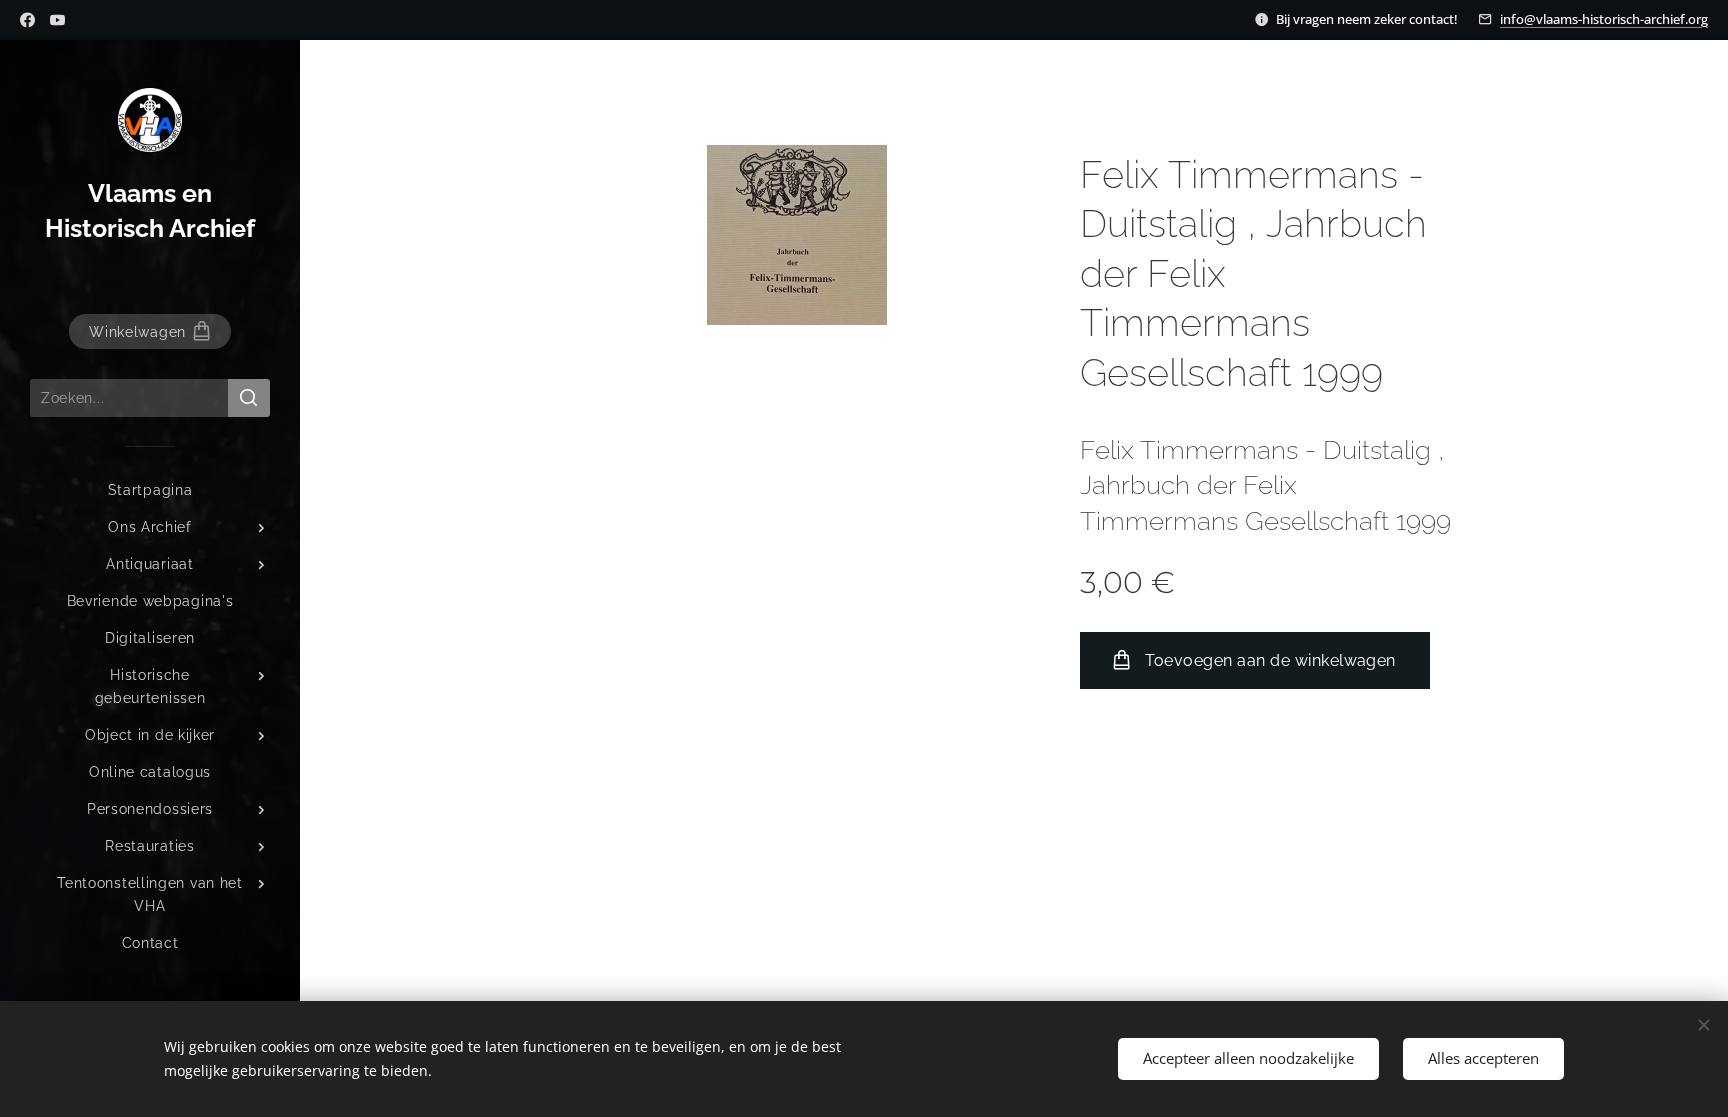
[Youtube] (57, 20)
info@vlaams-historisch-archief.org (1604, 19)
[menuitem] (150, 490)
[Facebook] (27, 20)
